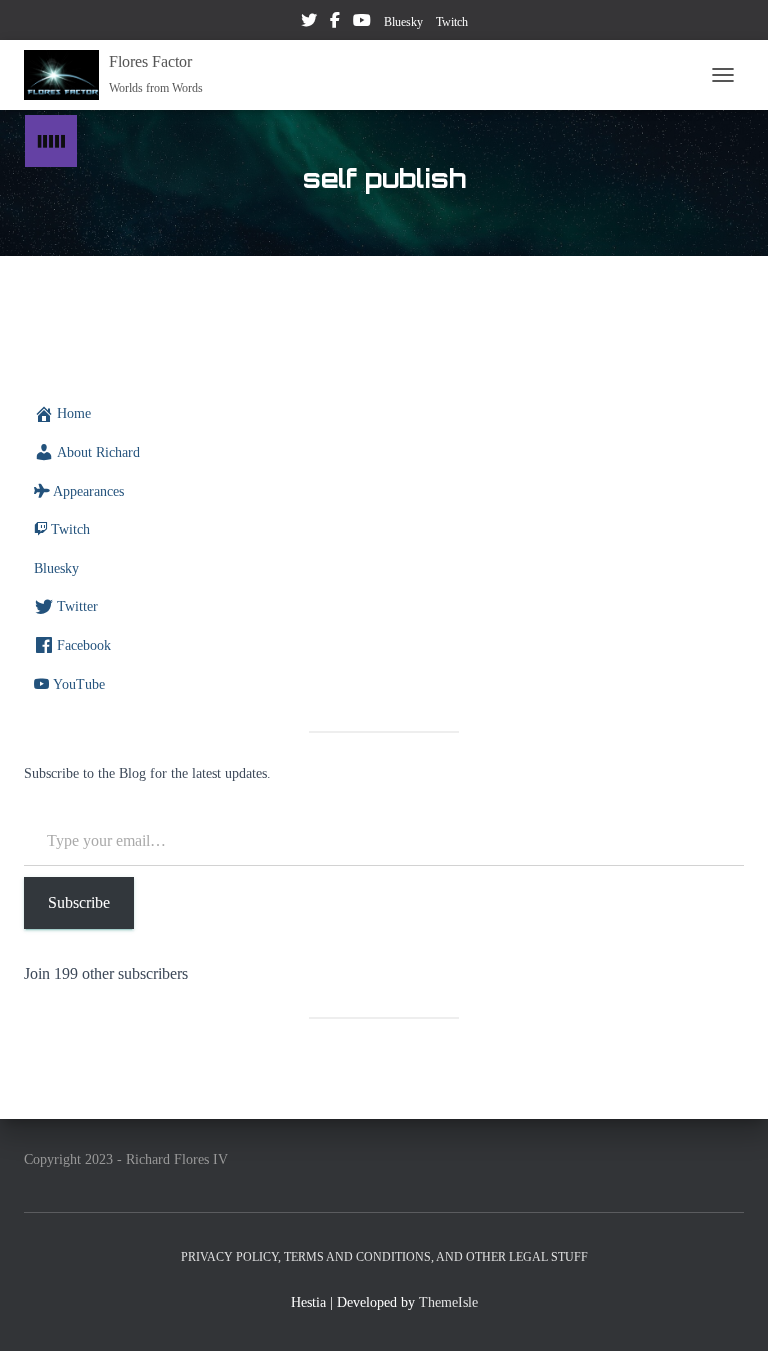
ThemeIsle (448, 1302)
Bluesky (403, 22)
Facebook (335, 23)
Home (74, 413)
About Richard (98, 452)
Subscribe (79, 902)
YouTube (362, 23)
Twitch (452, 22)
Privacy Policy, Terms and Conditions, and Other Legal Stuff (384, 1257)
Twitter (309, 23)
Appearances (88, 491)
